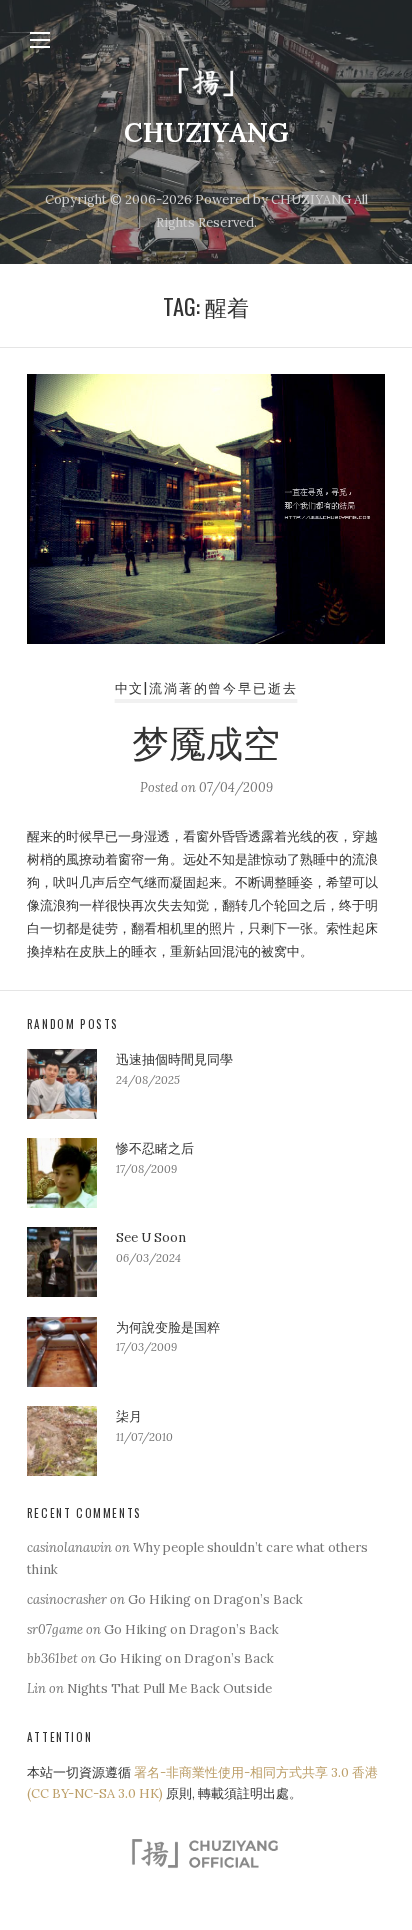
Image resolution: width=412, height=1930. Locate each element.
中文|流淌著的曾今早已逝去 (206, 687)
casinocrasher (67, 1599)
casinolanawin (69, 1547)
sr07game (55, 1629)
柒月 (129, 1416)
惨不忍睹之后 (155, 1148)
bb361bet (52, 1658)
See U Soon (151, 1237)
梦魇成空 (206, 740)
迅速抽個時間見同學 (174, 1059)
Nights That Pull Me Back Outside (169, 1688)
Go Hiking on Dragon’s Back (215, 1599)
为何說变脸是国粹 (168, 1327)
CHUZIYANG (206, 132)
